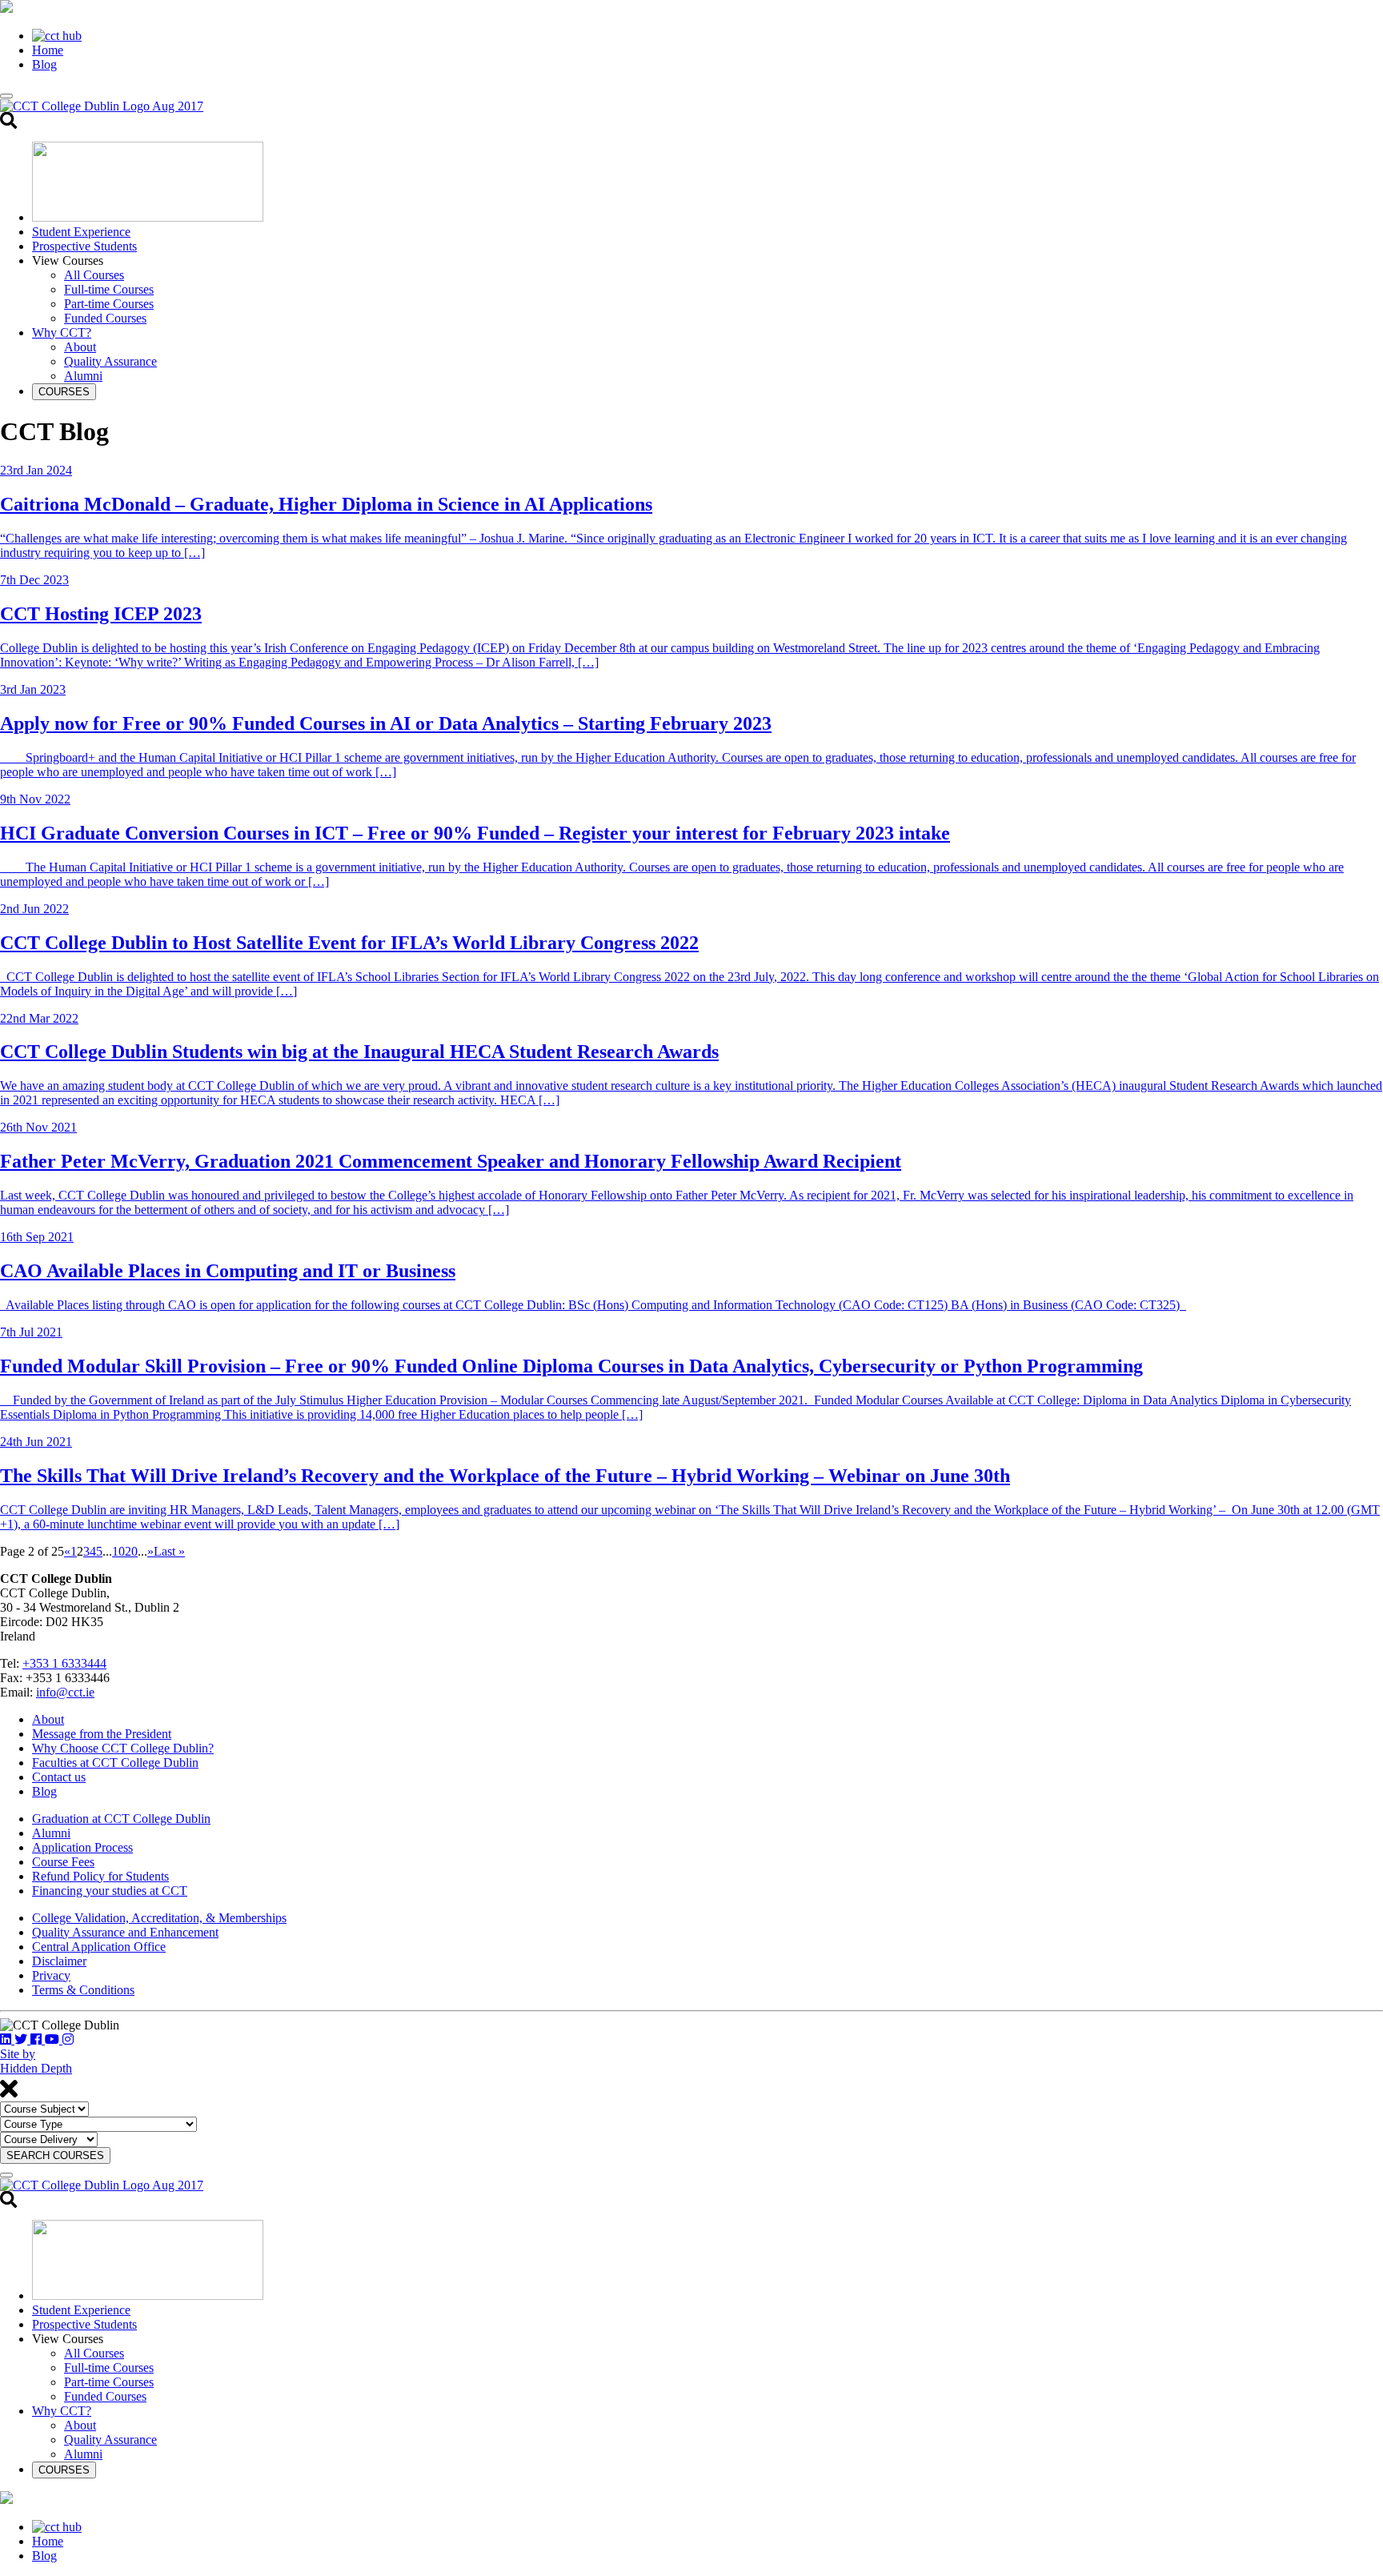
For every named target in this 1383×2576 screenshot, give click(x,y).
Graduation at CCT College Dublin (121, 1819)
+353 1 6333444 (64, 1663)
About (80, 347)
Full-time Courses (109, 289)
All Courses (94, 275)
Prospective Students (84, 246)
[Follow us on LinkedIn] (7, 2039)
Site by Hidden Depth (36, 2061)
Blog (44, 64)
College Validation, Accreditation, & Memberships (159, 1918)
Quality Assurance (110, 361)
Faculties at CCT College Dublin (115, 1763)
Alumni (83, 376)
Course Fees (63, 1862)
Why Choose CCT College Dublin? (123, 1748)
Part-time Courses (109, 304)
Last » (169, 1551)
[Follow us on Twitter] (22, 2039)
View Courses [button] (68, 260)
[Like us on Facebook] (38, 2039)
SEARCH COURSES (55, 2155)
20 (131, 1551)
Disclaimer (59, 1961)
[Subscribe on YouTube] (54, 2039)
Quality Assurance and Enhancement (125, 1932)
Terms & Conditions (83, 1990)
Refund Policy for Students (100, 1876)
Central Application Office (99, 1947)
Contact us (59, 1777)
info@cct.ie (65, 1692)
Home (48, 50)
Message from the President (102, 1734)
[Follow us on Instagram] (68, 2039)
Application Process (82, 1847)
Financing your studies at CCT (110, 1891)
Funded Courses (105, 318)
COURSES (64, 392)
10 (118, 1551)
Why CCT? (62, 333)
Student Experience (81, 232)
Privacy (51, 1975)
